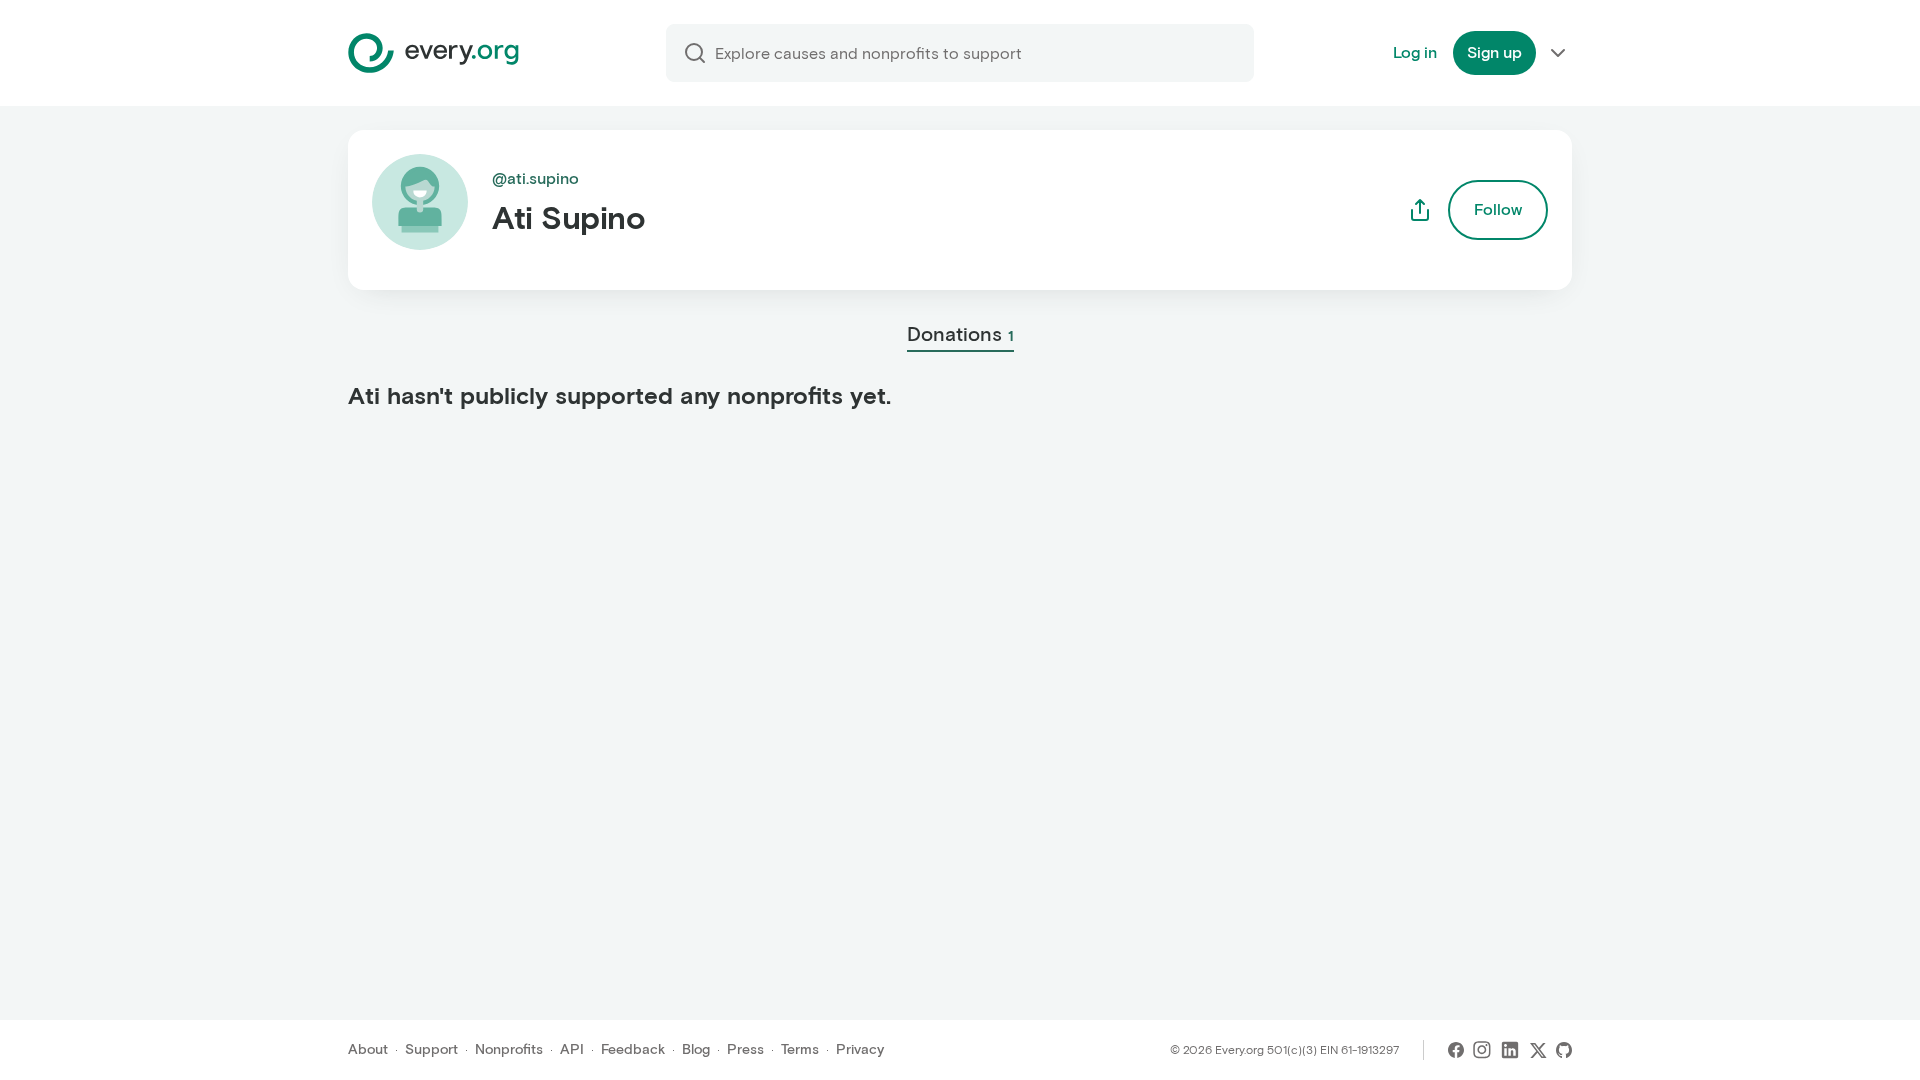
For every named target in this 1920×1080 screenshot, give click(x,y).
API (572, 1049)
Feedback (633, 1049)
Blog (696, 1049)
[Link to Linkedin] (1510, 1050)
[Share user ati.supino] (1420, 210)
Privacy (860, 1049)
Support (431, 1049)
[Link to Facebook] (1456, 1050)
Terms (800, 1049)
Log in (1415, 52)
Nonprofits (509, 1049)
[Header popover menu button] (1558, 53)
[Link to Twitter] (1538, 1050)
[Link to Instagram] (1482, 1050)
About (368, 1049)
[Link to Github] (1564, 1050)
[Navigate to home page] (433, 53)
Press (745, 1049)
